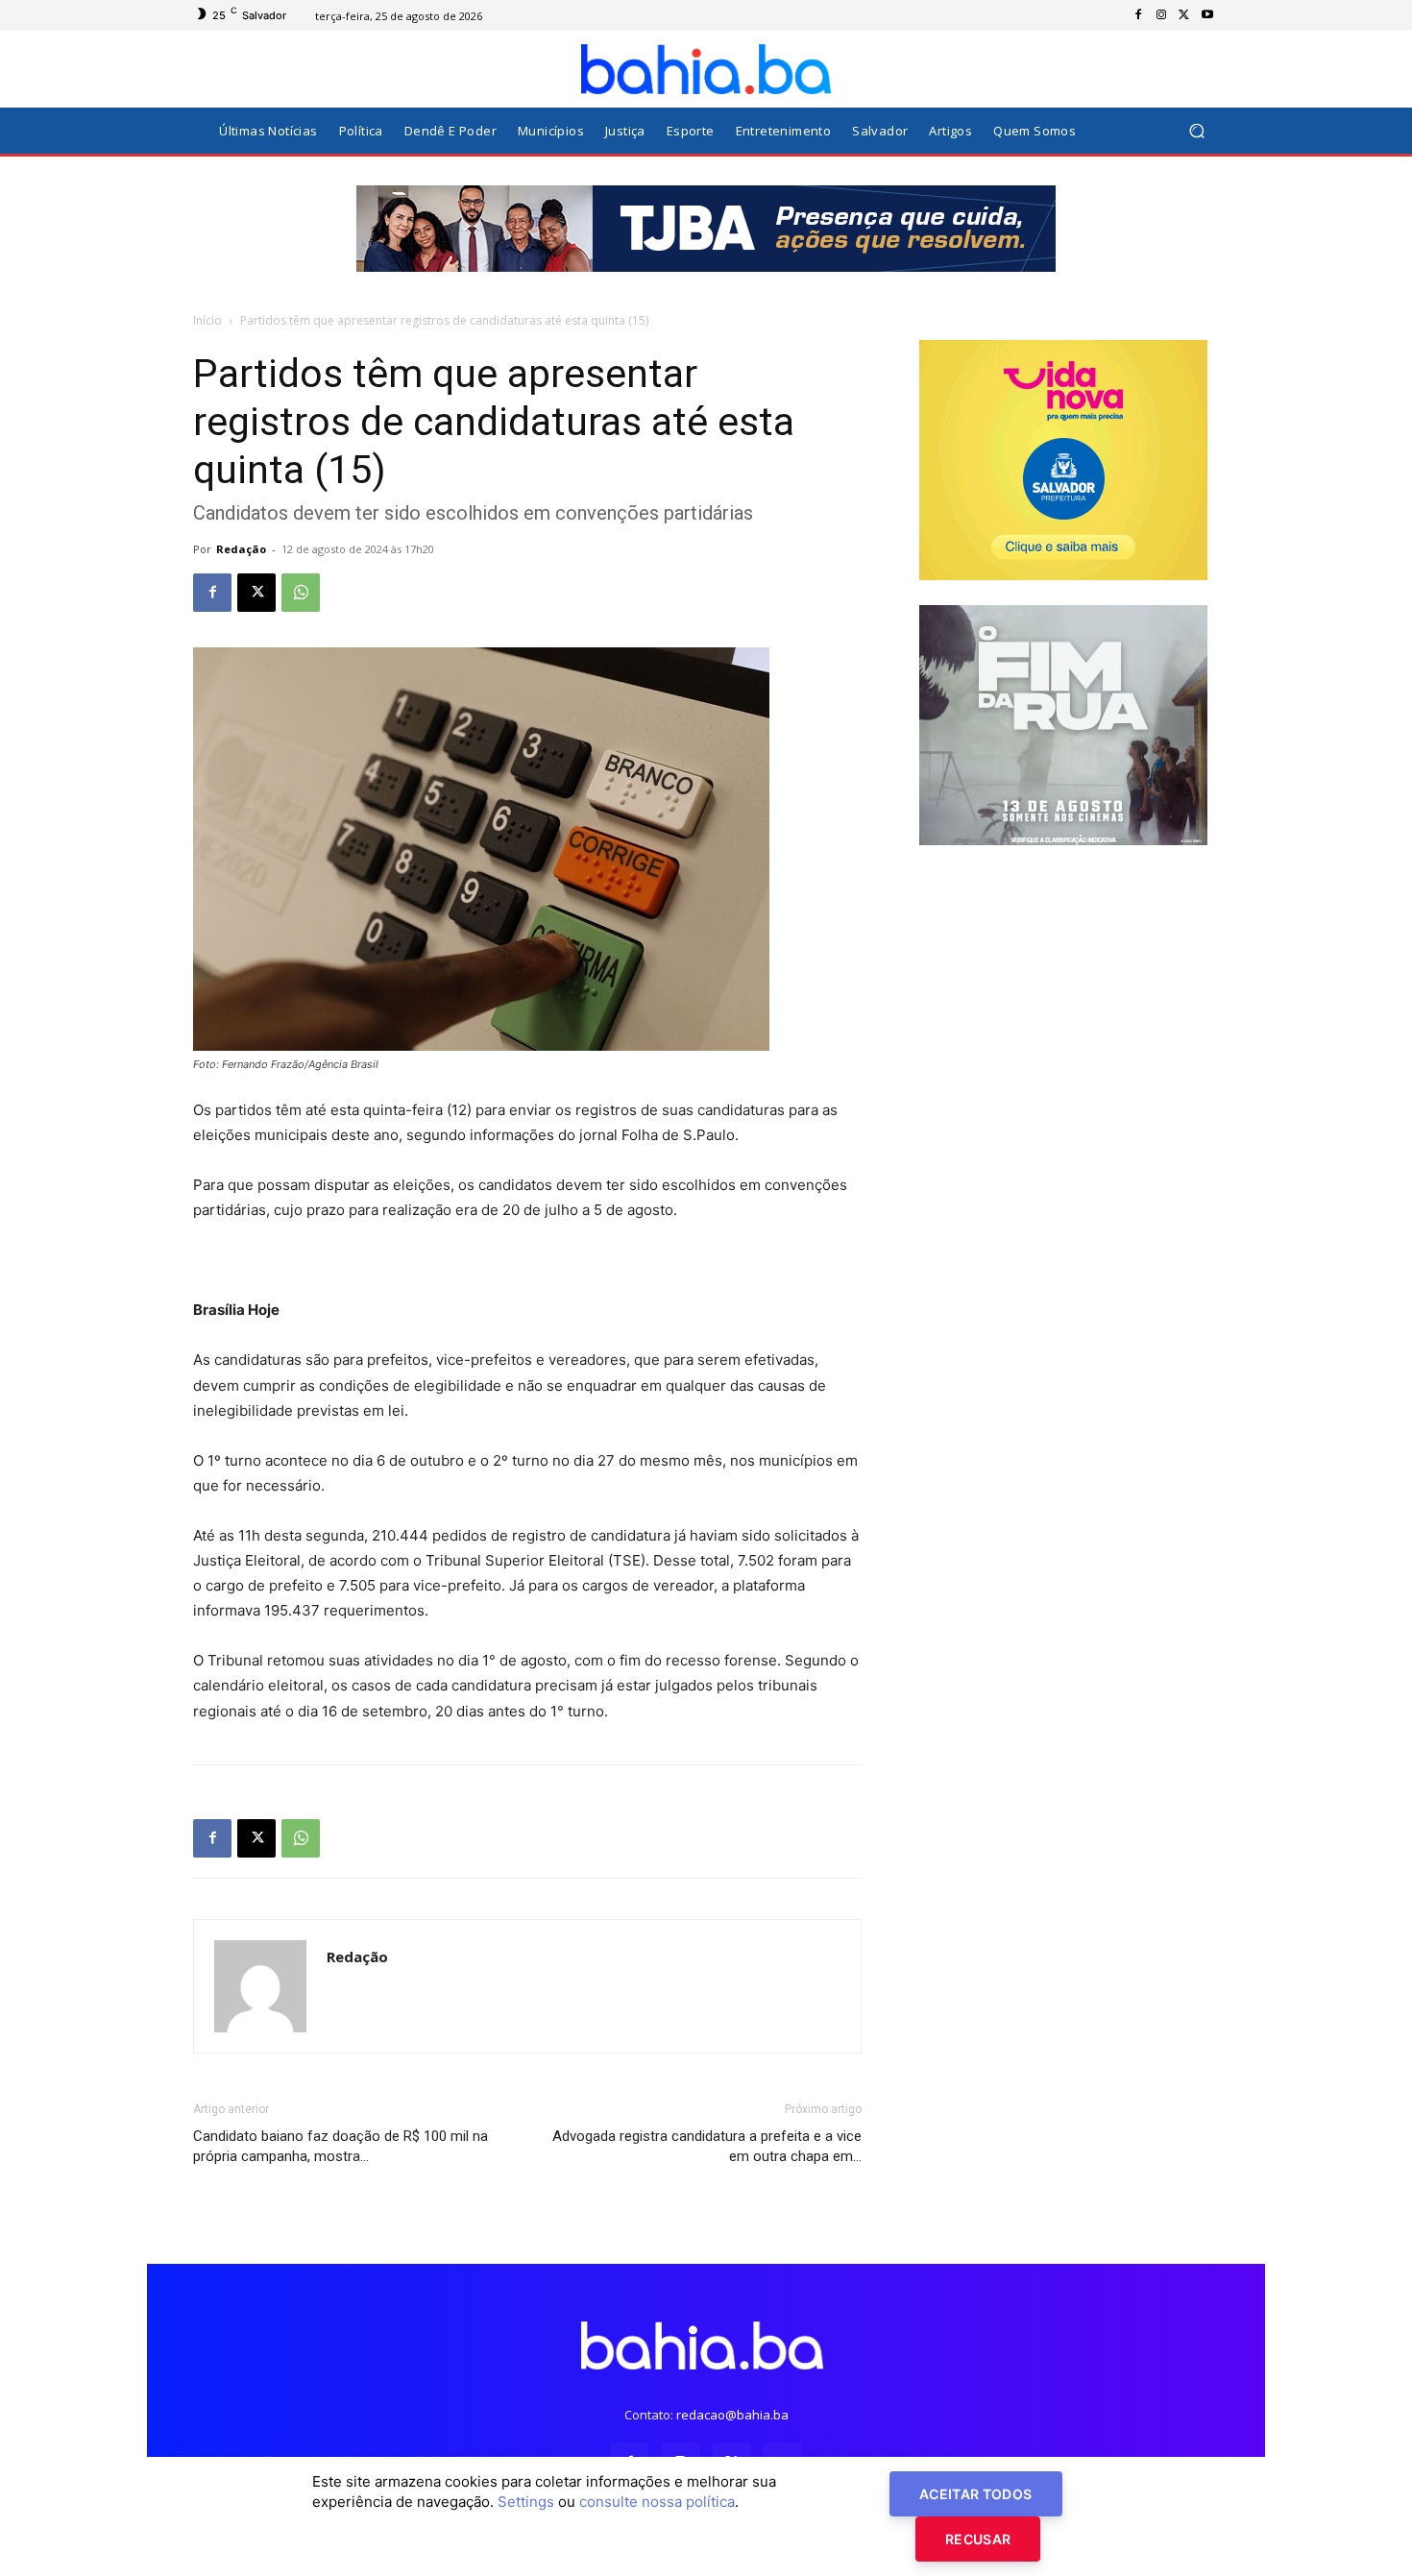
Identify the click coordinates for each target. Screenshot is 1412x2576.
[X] (1184, 15)
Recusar (978, 2539)
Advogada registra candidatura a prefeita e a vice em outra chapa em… (707, 2146)
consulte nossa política (657, 2502)
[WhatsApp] (301, 593)
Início (207, 320)
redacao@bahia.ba (732, 2415)
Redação (241, 549)
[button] (1196, 131)
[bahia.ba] (706, 69)
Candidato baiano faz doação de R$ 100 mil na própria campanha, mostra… (341, 2146)
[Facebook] (1138, 15)
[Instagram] (1161, 15)
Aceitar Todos (976, 2494)
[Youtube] (1207, 15)
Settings (526, 2502)
